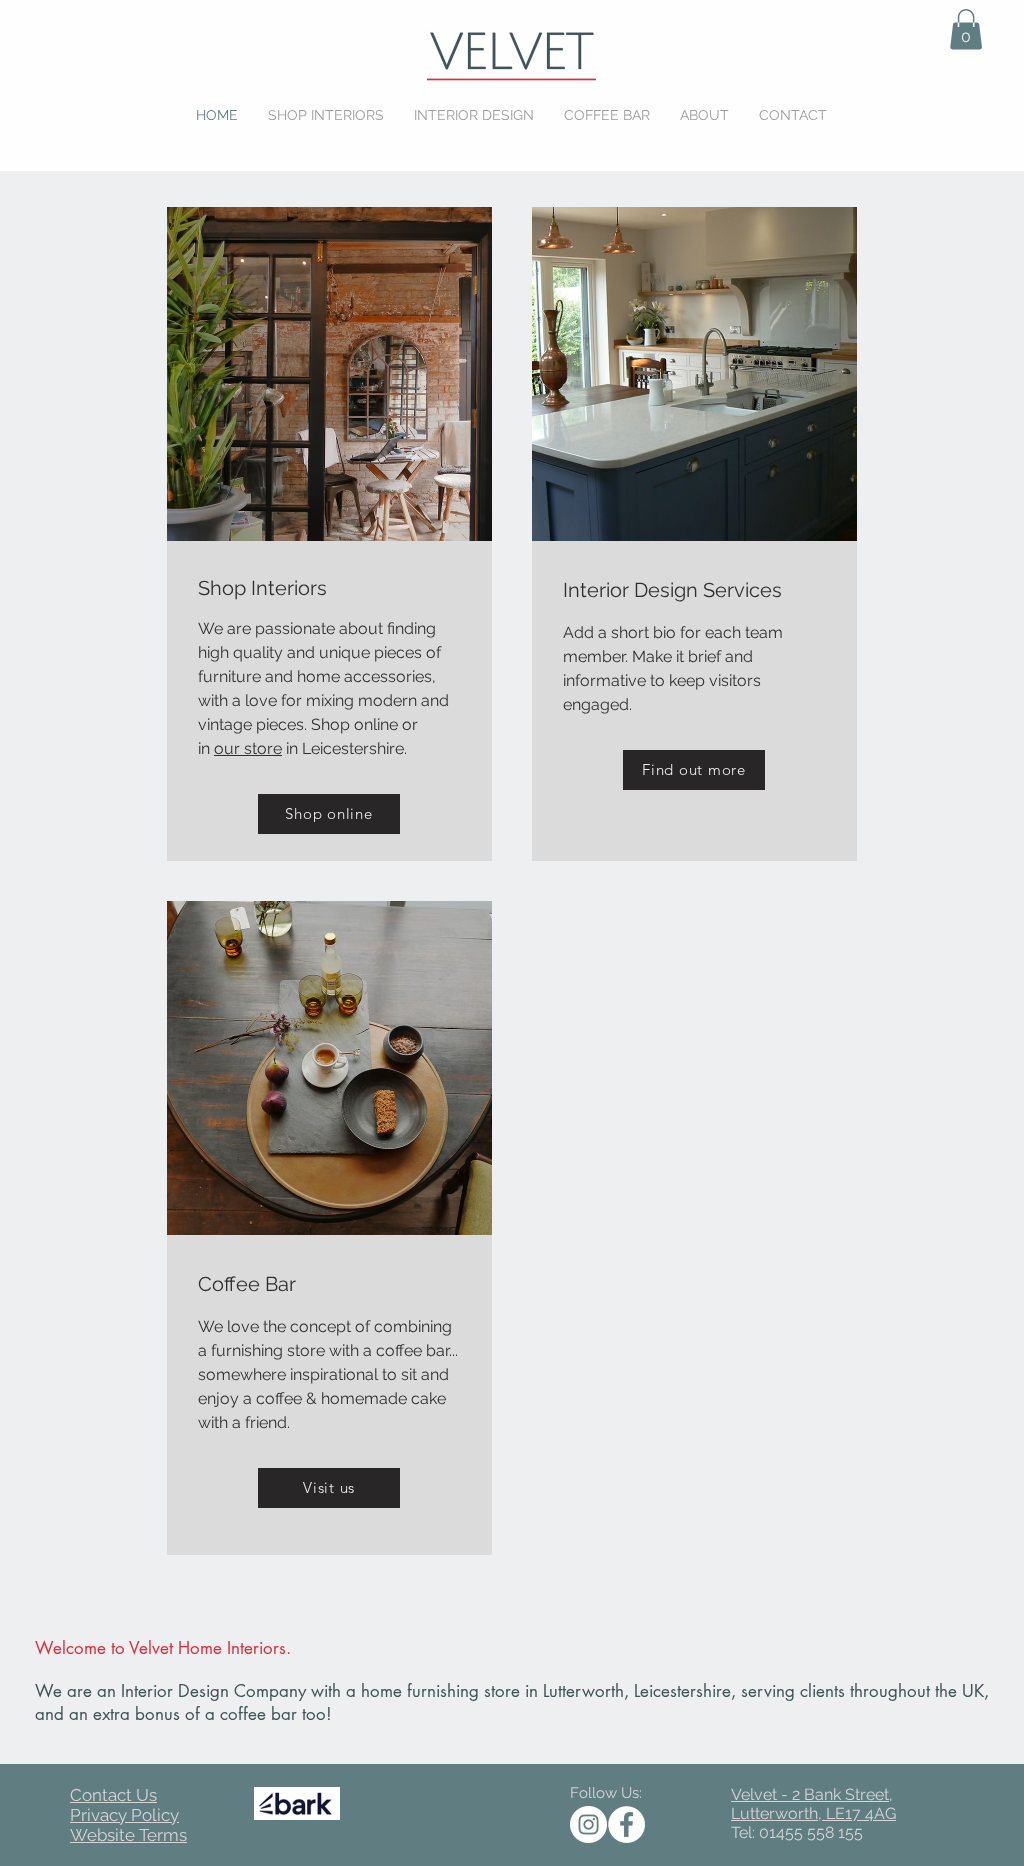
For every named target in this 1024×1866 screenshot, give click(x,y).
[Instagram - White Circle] (588, 1824)
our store (248, 748)
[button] (966, 29)
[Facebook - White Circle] (626, 1824)
